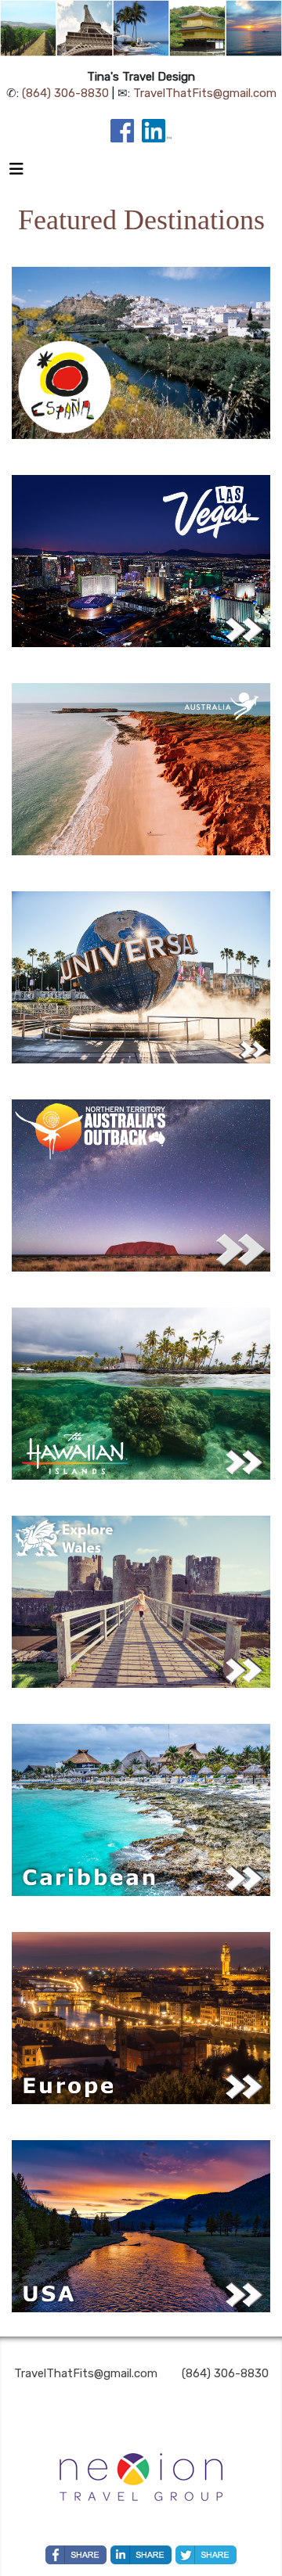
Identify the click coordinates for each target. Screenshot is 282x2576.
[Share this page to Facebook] (76, 2555)
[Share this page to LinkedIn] (141, 2555)
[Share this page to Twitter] (206, 2555)
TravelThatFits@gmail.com (205, 93)
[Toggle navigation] (16, 173)
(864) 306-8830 (65, 93)
